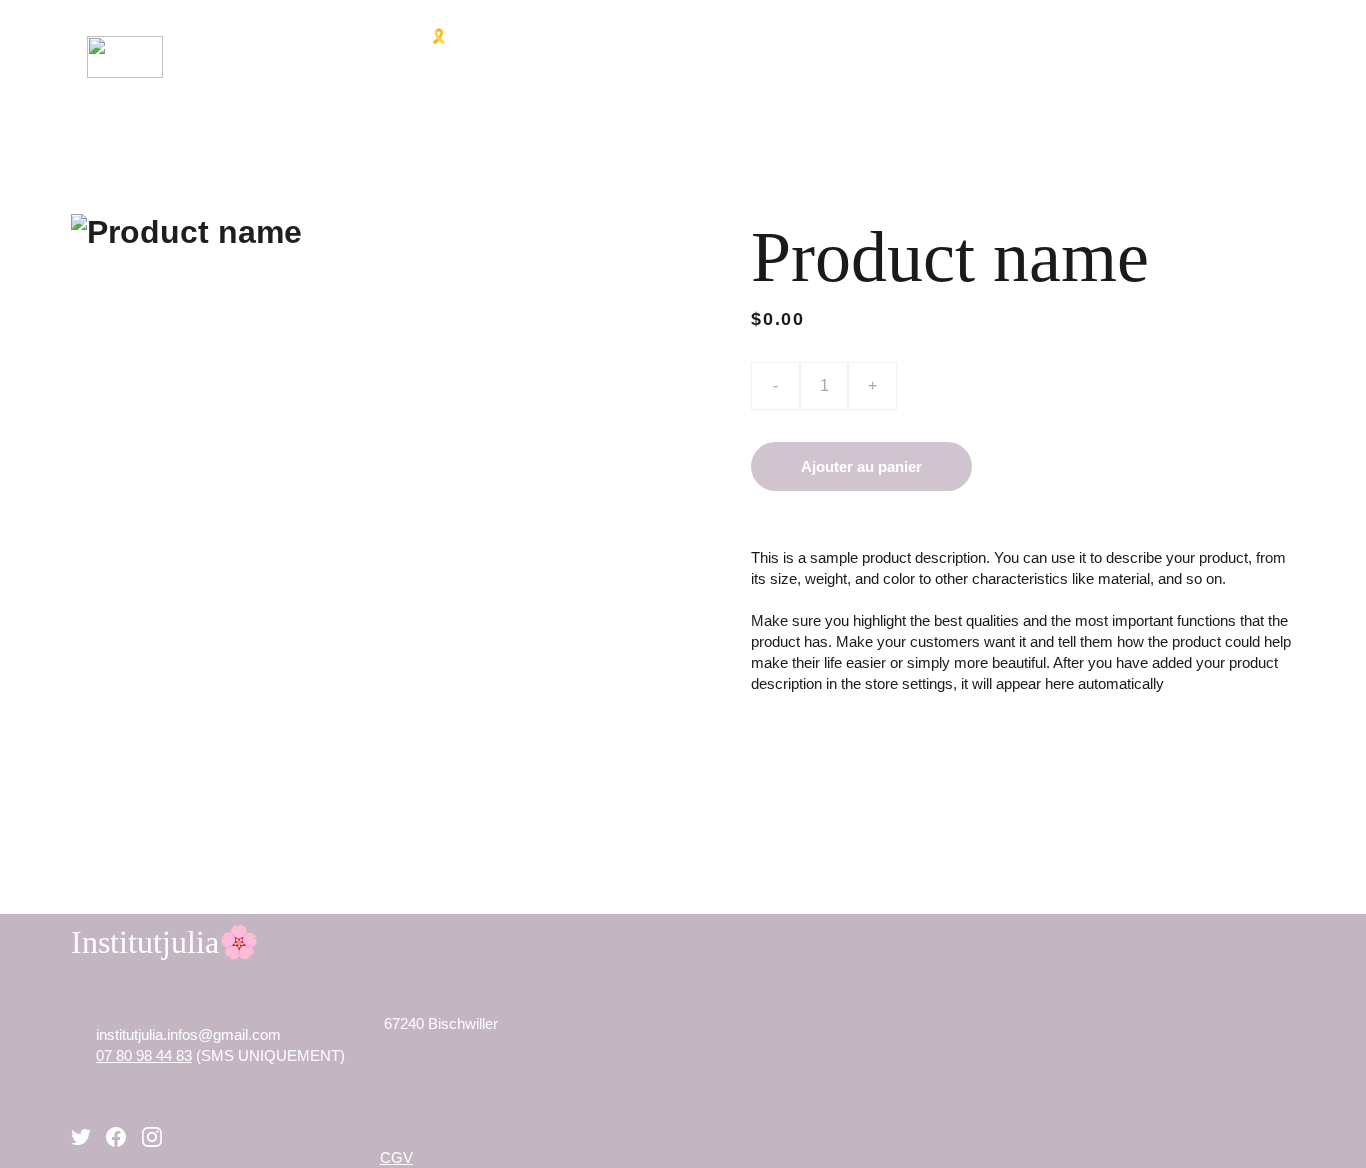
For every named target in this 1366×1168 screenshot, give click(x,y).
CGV (396, 1157)
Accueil (213, 36)
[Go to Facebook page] (116, 1137)
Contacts (1095, 77)
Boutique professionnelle (994, 36)
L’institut (320, 36)
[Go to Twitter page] (81, 1137)
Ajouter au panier (861, 466)
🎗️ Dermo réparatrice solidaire (555, 36)
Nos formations (784, 36)
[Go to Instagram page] (152, 1137)
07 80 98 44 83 (144, 1055)
